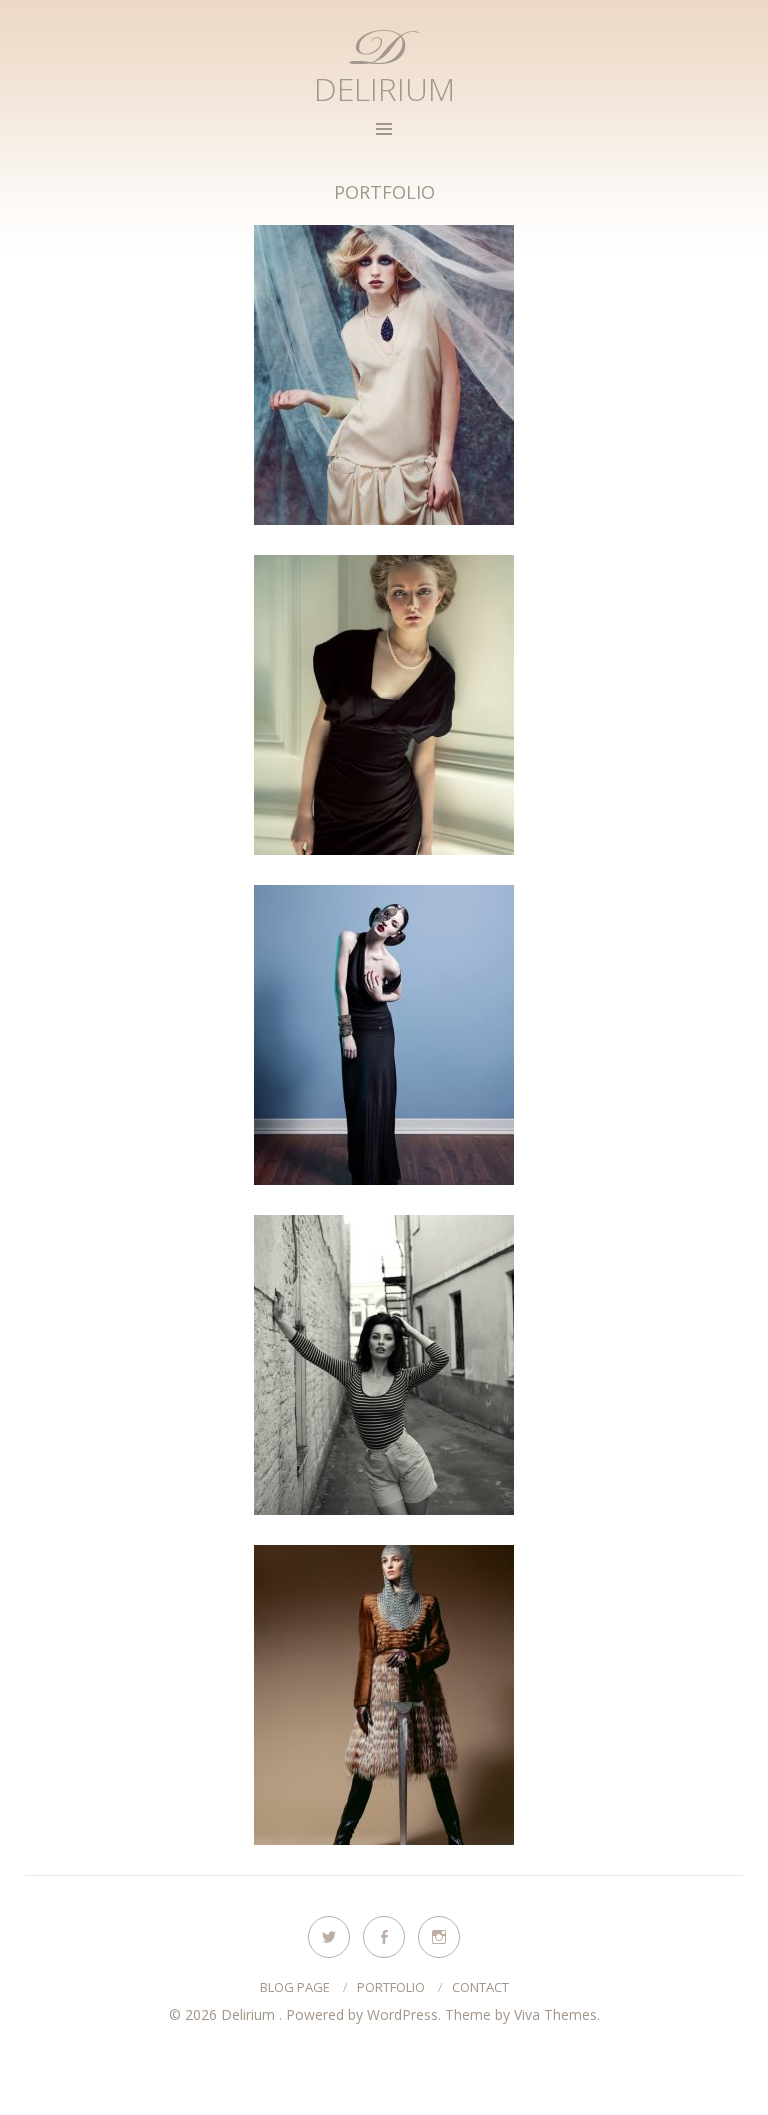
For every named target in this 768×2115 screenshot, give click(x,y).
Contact (480, 1987)
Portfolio (391, 1987)
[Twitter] (329, 1937)
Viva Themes (555, 2014)
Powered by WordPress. (365, 2014)
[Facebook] (384, 1937)
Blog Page (295, 1987)
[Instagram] (439, 1937)
